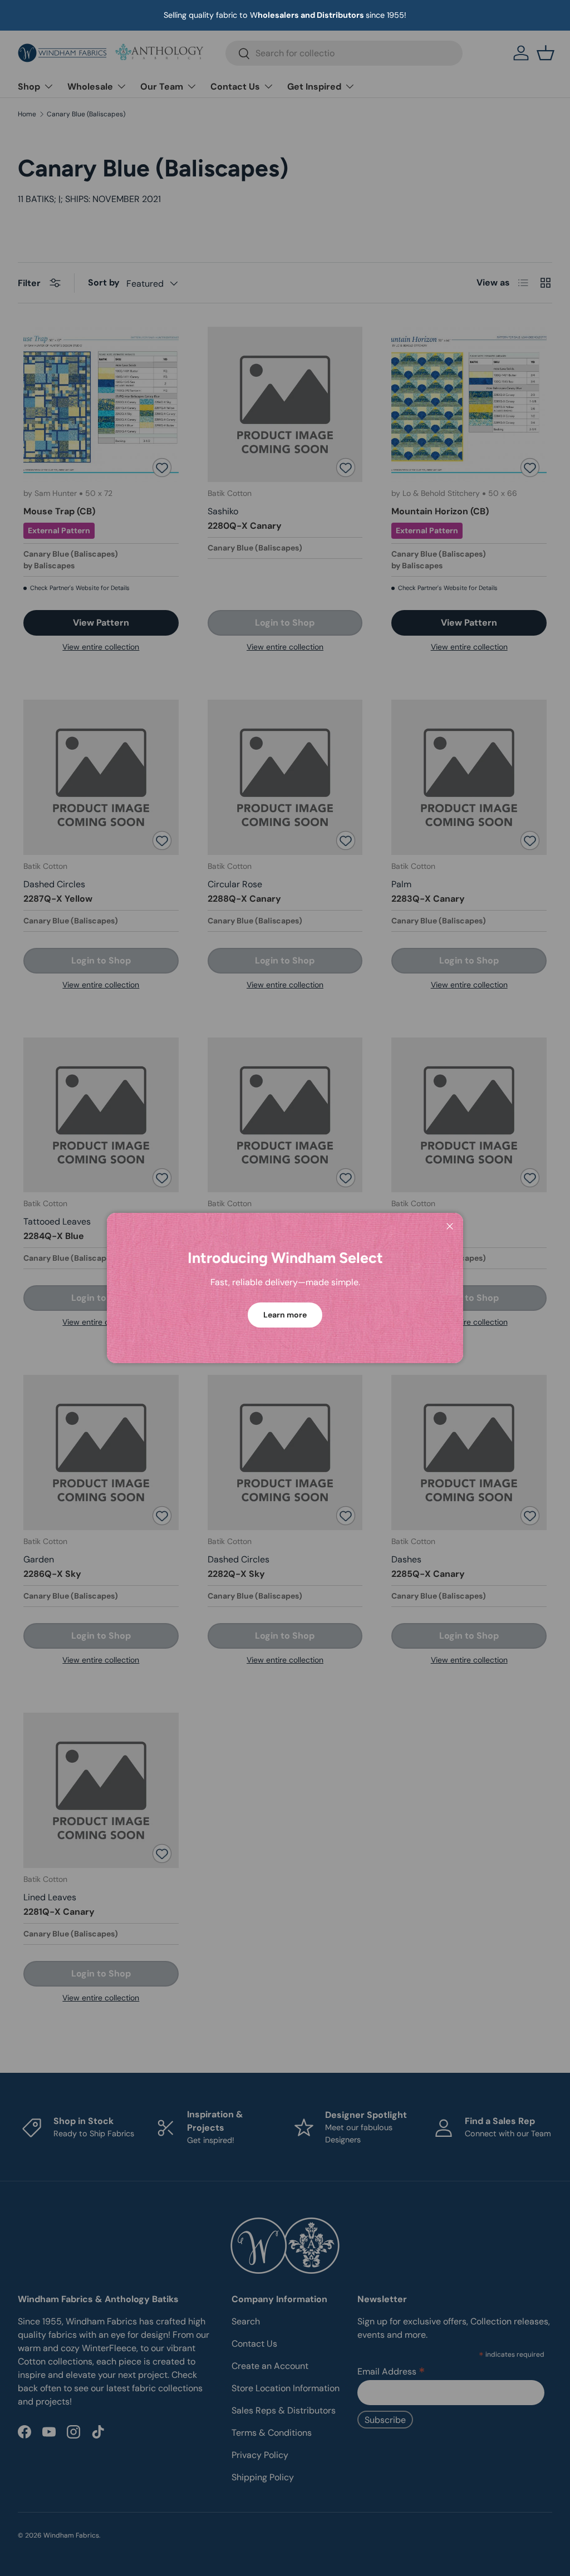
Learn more (285, 1315)
